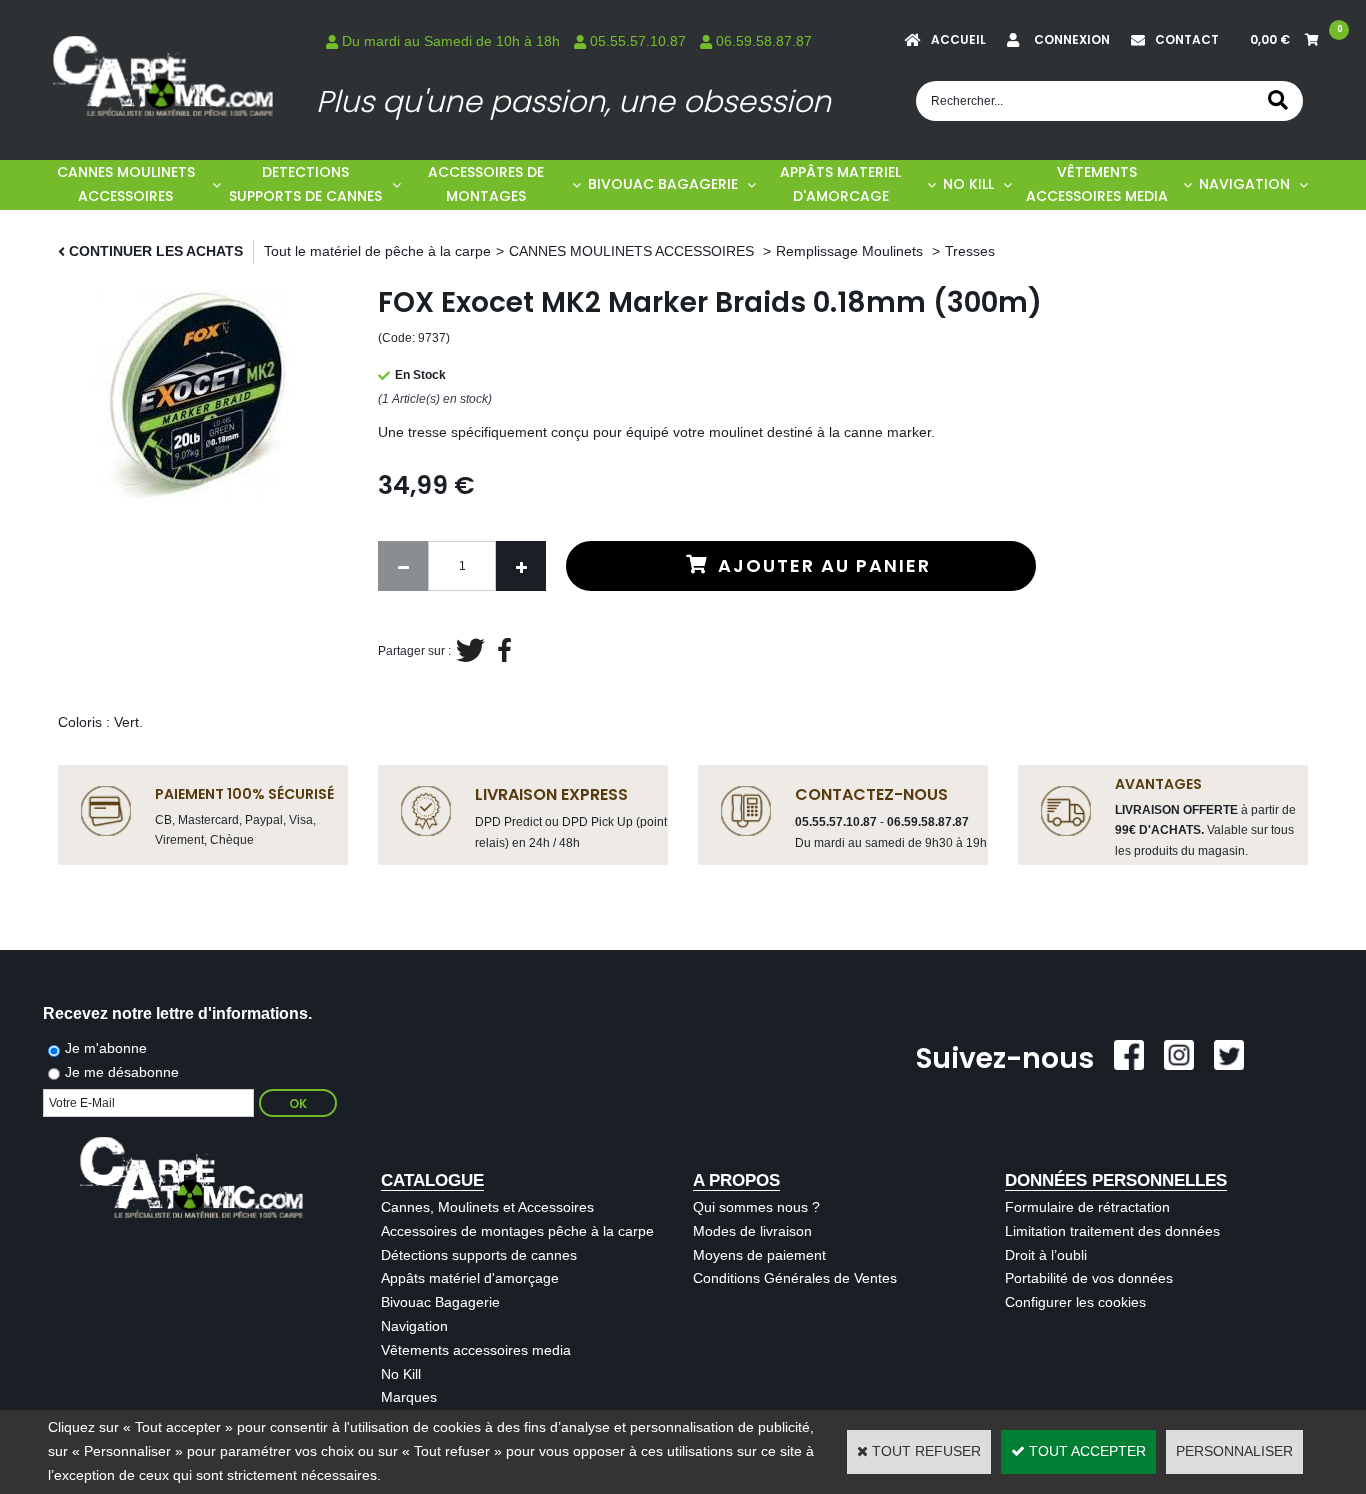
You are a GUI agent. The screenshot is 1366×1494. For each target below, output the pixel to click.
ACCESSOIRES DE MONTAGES (486, 184)
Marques (409, 1397)
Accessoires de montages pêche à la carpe (517, 1231)
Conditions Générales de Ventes (795, 1278)
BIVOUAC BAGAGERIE (663, 184)
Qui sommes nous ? (756, 1207)
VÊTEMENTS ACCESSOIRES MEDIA (1097, 184)
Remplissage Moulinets (851, 251)
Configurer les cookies (1075, 1302)
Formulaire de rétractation (1087, 1207)
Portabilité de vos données (1089, 1278)
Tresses (970, 251)
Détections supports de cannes (479, 1255)
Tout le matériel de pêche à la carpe (377, 251)
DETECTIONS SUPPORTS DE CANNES (305, 184)
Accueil (958, 39)
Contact (1187, 39)
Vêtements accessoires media (476, 1350)
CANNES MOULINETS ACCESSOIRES (126, 184)
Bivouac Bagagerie (440, 1302)
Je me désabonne (122, 1072)
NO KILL (968, 184)
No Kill (401, 1374)
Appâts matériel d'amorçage (470, 1278)
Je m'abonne (106, 1048)
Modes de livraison (752, 1231)
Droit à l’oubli (1046, 1255)
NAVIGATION (1244, 184)
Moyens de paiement (759, 1255)
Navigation (414, 1326)
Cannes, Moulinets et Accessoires (487, 1207)
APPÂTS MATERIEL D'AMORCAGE (840, 184)
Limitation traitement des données (1112, 1231)
